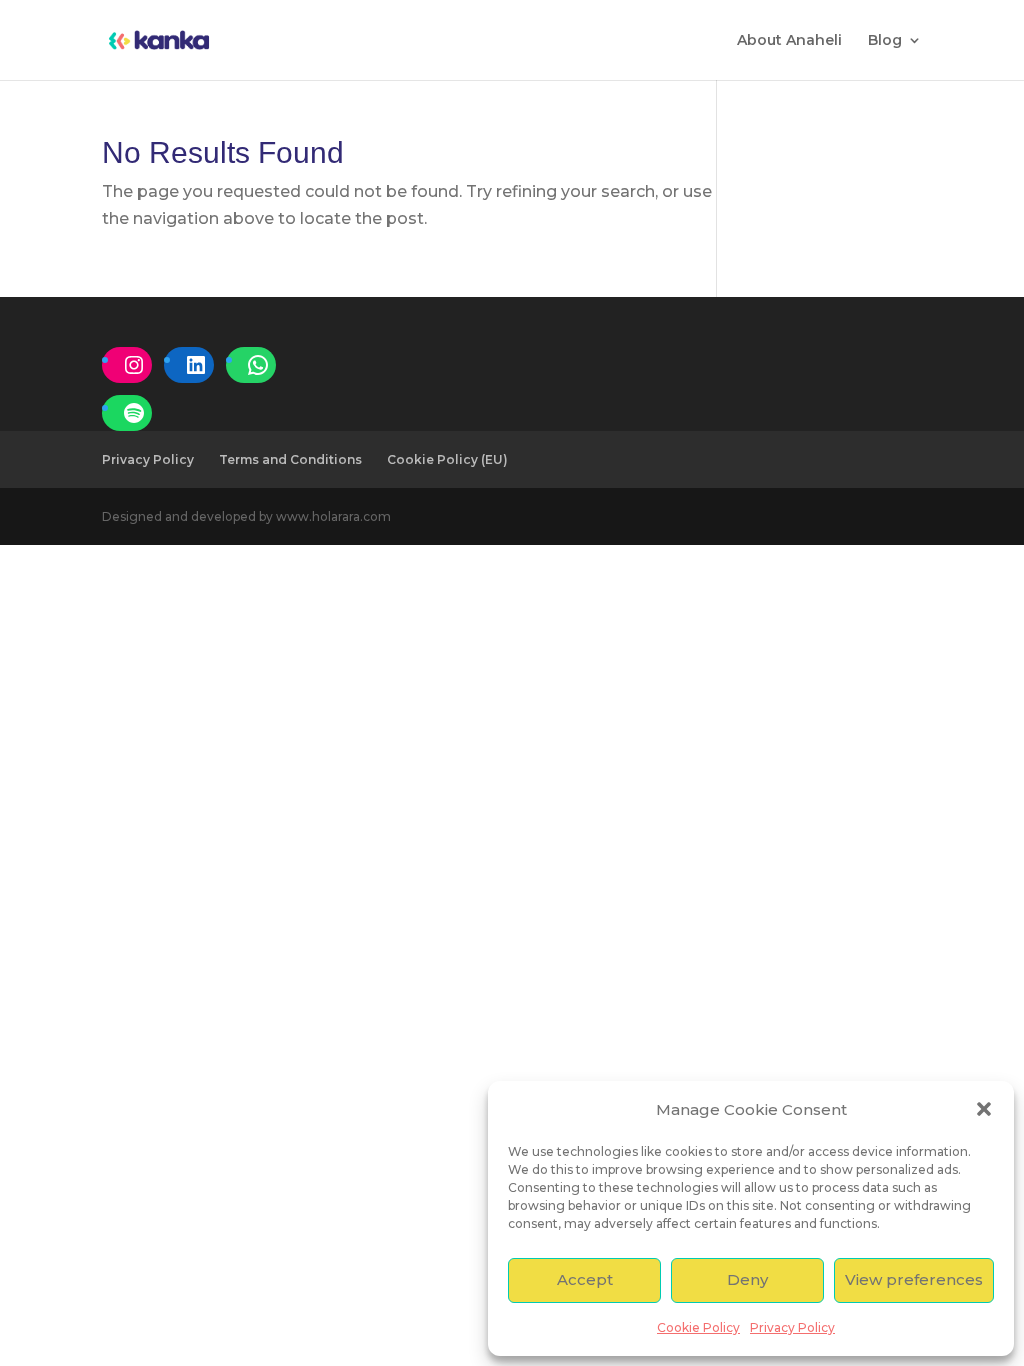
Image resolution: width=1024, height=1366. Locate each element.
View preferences (914, 1279)
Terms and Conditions (290, 459)
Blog (885, 41)
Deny (747, 1279)
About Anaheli (789, 41)
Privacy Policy (792, 1327)
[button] (984, 1109)
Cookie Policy (698, 1327)
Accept (585, 1279)
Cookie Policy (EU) (447, 459)
